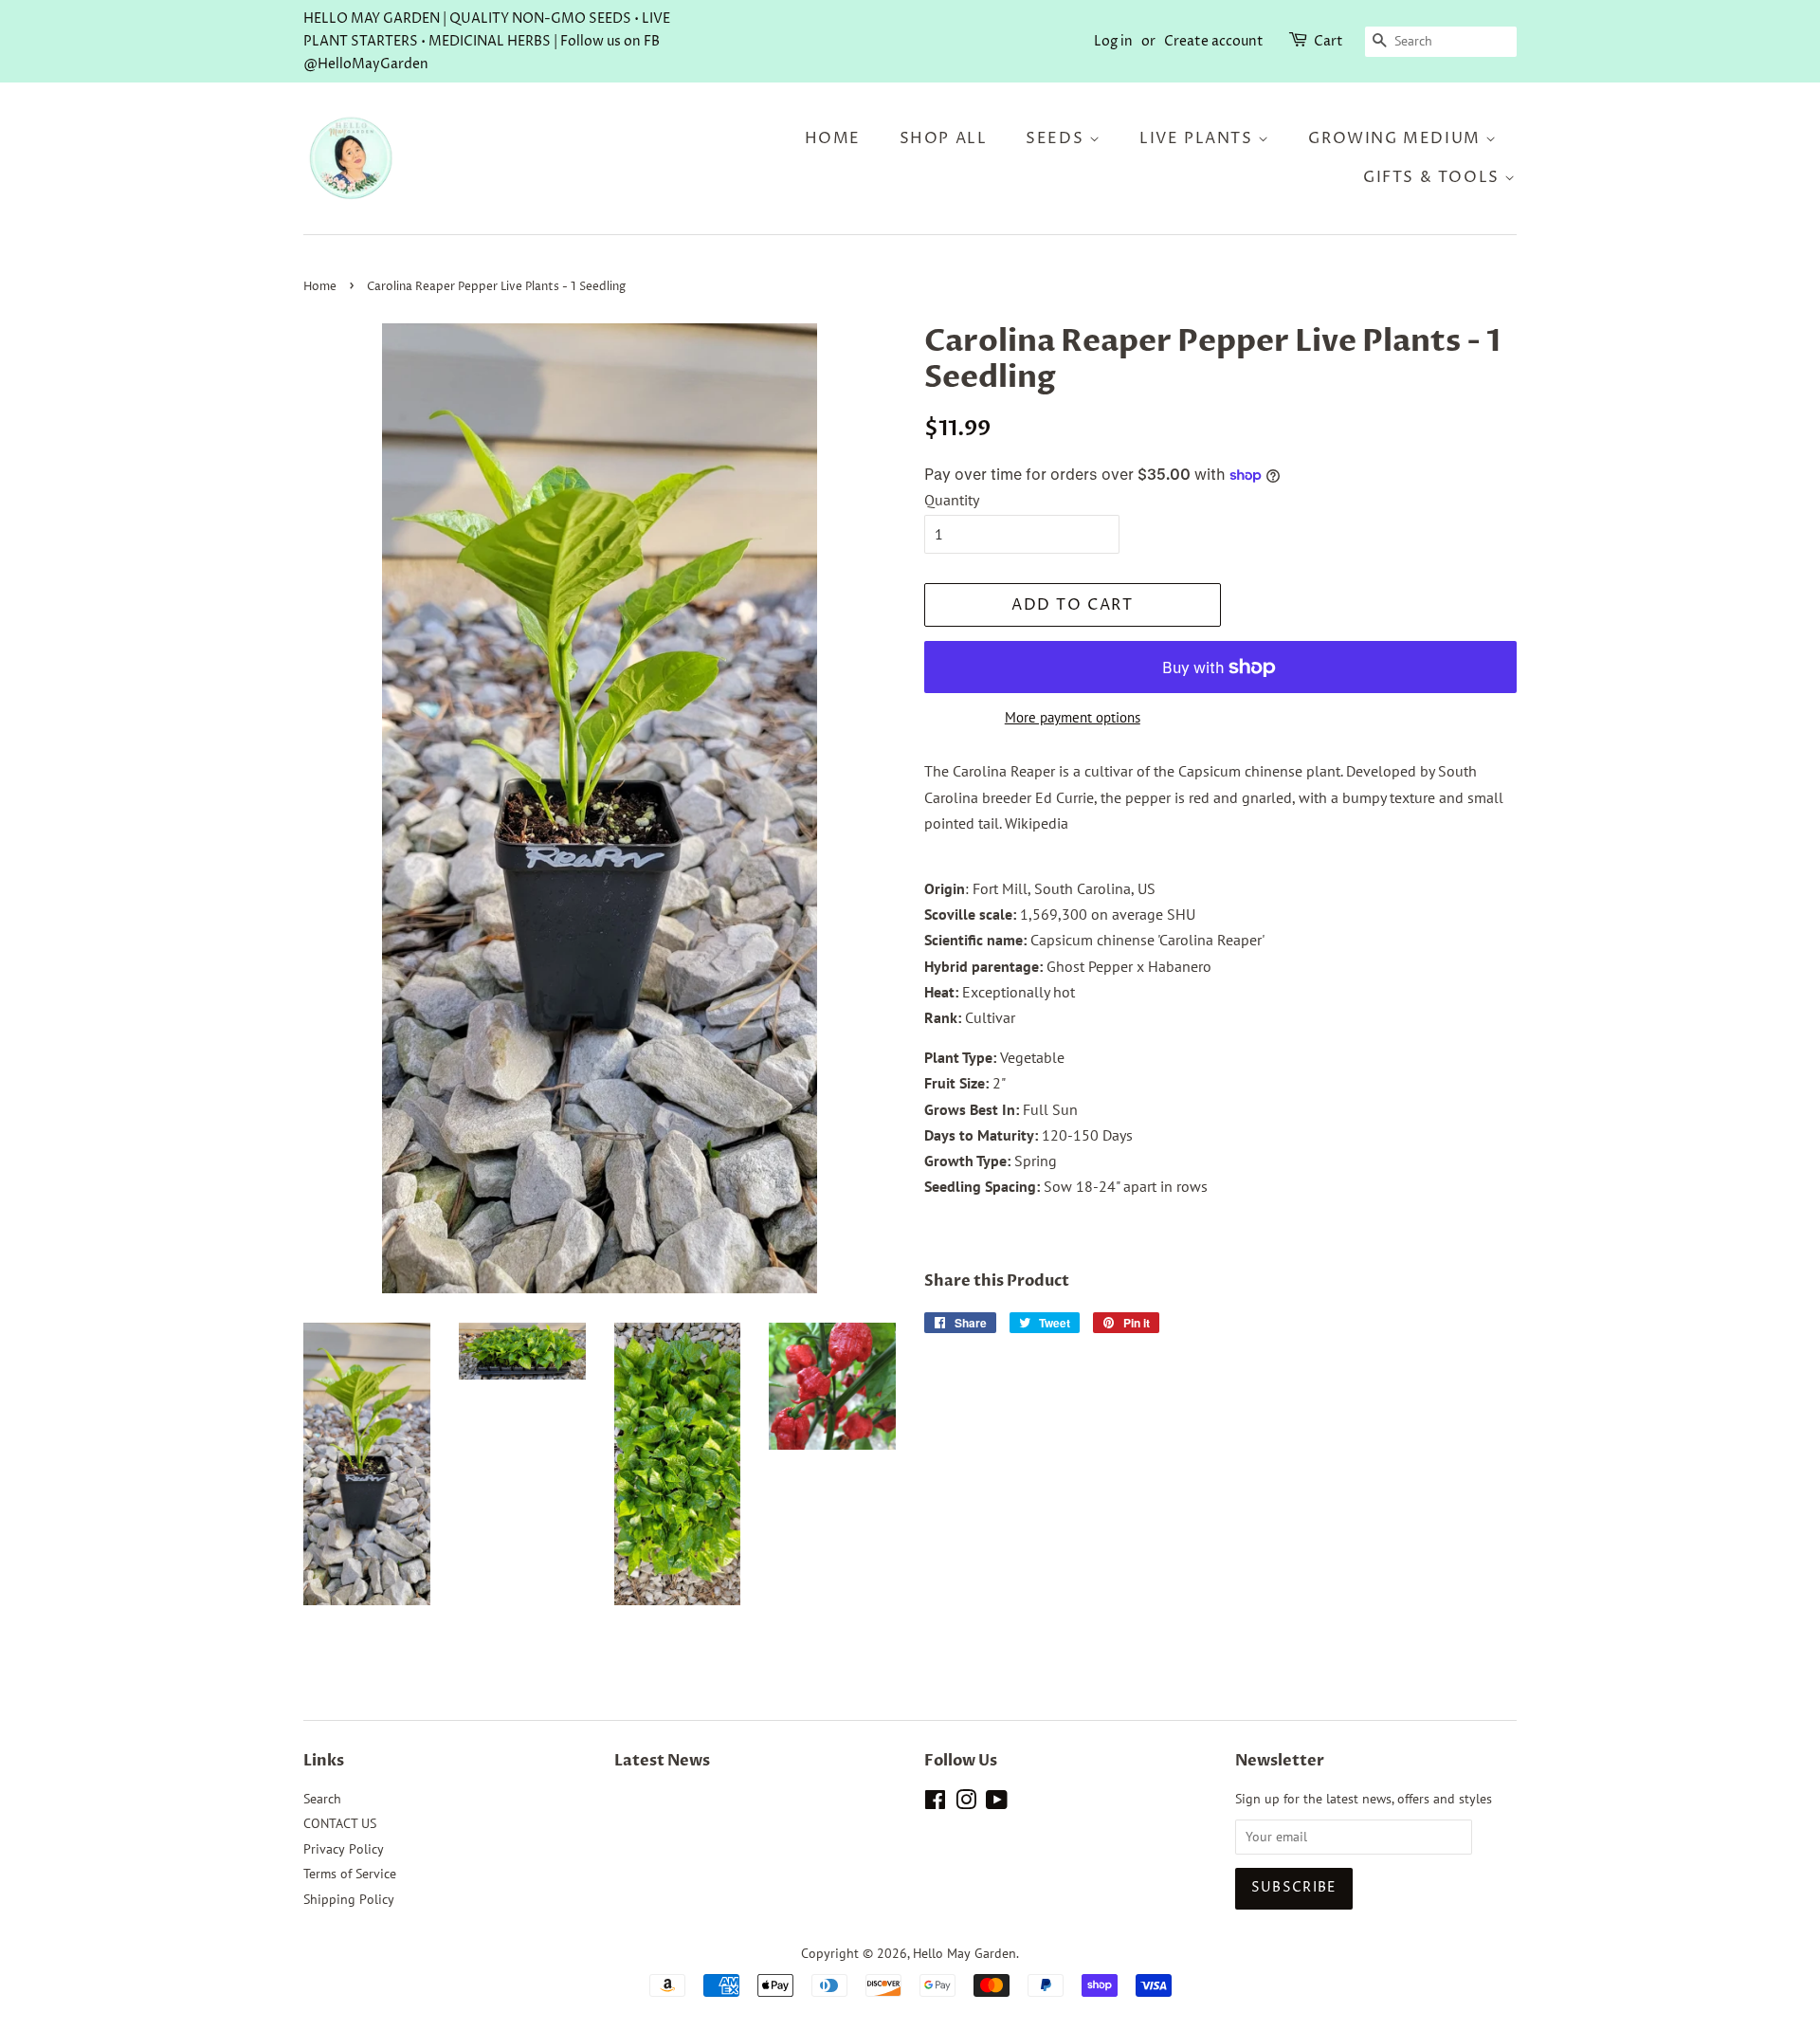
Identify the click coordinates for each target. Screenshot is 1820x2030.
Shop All (944, 138)
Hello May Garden (965, 1953)
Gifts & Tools (1434, 177)
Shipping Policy (349, 1899)
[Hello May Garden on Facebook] (935, 1803)
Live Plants (1199, 138)
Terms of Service (350, 1874)
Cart (1329, 41)
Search (322, 1799)
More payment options (1073, 717)
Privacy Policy (344, 1849)
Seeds (1057, 138)
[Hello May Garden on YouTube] (997, 1803)
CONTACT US (340, 1823)
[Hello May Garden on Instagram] (966, 1803)
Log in (1113, 41)
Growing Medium (1397, 138)
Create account (1214, 41)
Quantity (952, 500)
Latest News (662, 1761)
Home (833, 138)
